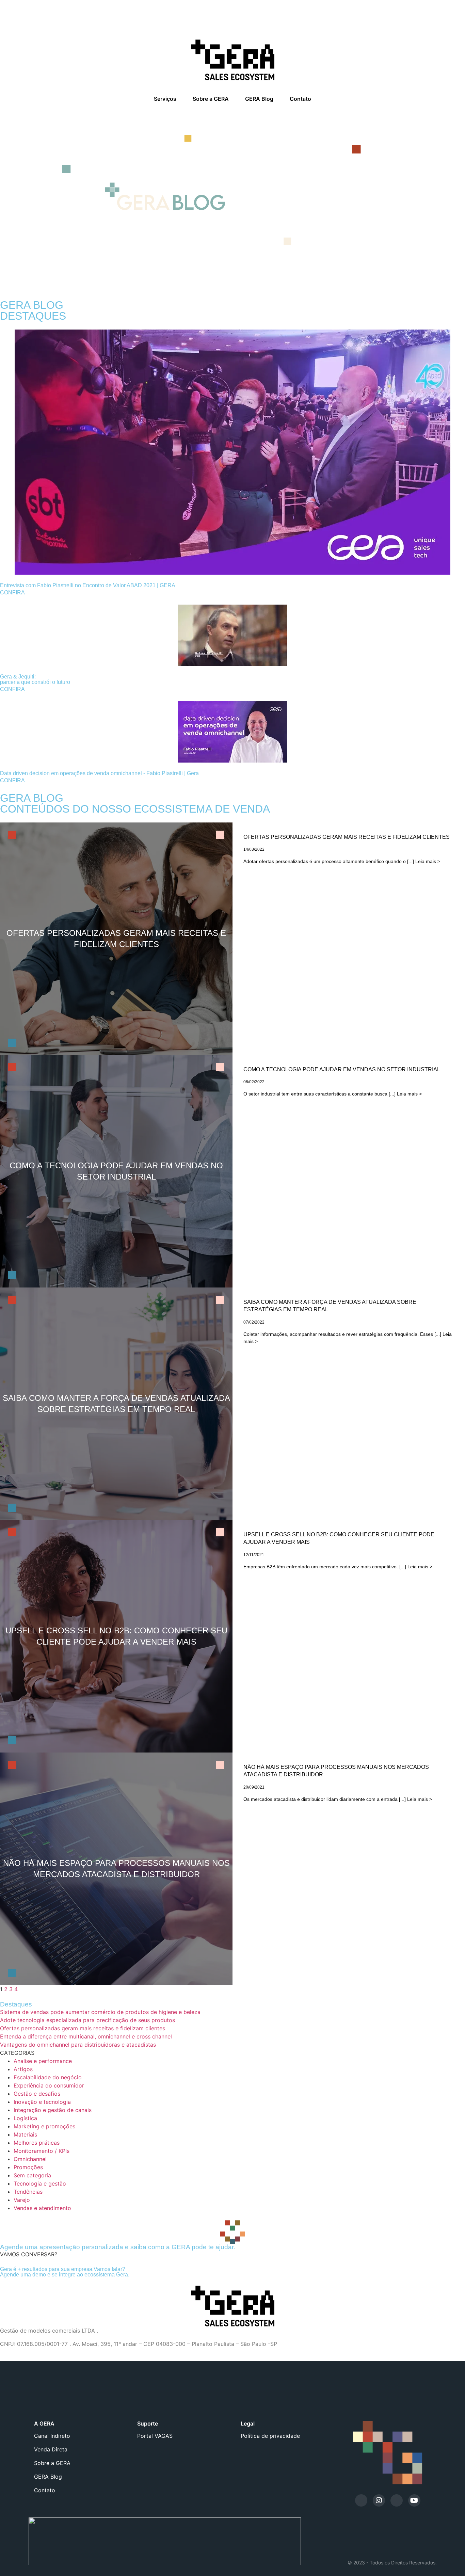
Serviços (165, 99)
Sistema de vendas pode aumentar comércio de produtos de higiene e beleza (100, 2012)
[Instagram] (379, 2500)
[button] (29, 2254)
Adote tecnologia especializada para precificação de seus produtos (87, 2020)
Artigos (23, 2069)
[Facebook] (397, 2500)
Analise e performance (43, 2061)
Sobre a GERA (211, 99)
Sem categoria (32, 2175)
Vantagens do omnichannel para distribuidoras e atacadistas (78, 2045)
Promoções (28, 2167)
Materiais (25, 2134)
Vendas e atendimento (42, 2208)
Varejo (22, 2200)
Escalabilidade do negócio (48, 2077)
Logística (25, 2118)
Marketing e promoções (44, 2126)
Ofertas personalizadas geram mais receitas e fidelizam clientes (83, 2028)
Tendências (28, 2192)
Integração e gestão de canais (53, 2110)
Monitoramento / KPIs (42, 2151)
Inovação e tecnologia (42, 2102)
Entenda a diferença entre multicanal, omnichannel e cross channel (86, 2036)
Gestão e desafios (37, 2094)
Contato (300, 99)
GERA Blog (259, 99)
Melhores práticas (37, 2143)
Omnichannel (30, 2159)
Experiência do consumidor (49, 2085)
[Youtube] (414, 2500)
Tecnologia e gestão (40, 2183)
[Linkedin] (361, 2500)
